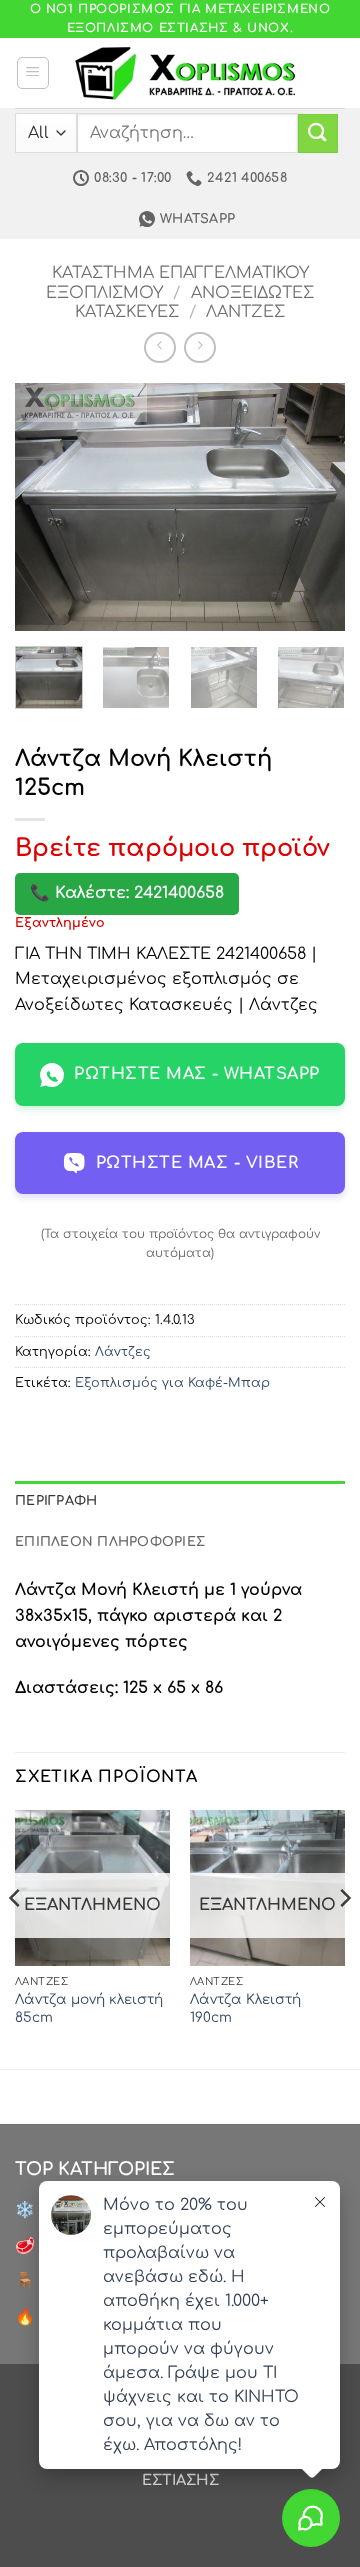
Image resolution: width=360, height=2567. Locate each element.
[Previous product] (199, 347)
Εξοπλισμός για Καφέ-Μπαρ (172, 1383)
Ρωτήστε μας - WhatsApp (197, 1074)
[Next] (313, 507)
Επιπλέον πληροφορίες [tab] (110, 1542)
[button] (33, 73)
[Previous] (47, 507)
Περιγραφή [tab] (56, 1501)
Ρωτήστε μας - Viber (197, 1163)
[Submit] (318, 133)
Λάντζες (245, 312)
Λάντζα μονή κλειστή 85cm (89, 2008)
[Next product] (159, 347)
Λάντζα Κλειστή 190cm (245, 2008)
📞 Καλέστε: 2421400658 (127, 893)
